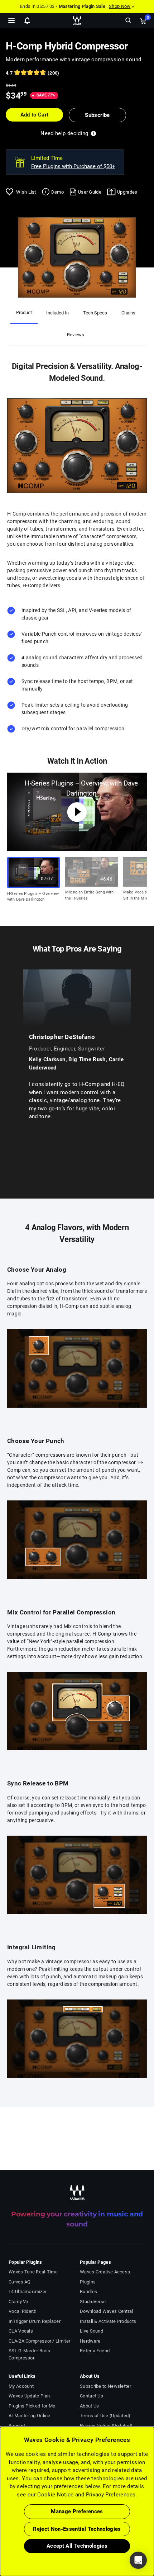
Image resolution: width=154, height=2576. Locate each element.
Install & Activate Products (108, 2321)
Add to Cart (35, 115)
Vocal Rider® (23, 2311)
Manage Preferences (77, 2511)
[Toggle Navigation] (11, 20)
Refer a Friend (95, 2351)
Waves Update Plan (29, 2396)
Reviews (76, 335)
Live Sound (92, 2331)
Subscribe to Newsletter (105, 2386)
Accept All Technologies (77, 2546)
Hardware (90, 2341)
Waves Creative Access (105, 2272)
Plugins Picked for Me (32, 2406)
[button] (0, 2540)
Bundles (88, 2292)
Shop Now (120, 6)
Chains (128, 313)
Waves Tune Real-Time (33, 2272)
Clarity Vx (18, 2302)
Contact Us (92, 2396)
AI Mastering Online (30, 2416)
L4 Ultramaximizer (28, 2292)
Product (24, 312)
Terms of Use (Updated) (105, 2416)
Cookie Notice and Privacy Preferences (86, 2495)
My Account (21, 2386)
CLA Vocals (21, 2331)
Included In (57, 313)
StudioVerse (93, 2302)
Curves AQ (20, 2282)
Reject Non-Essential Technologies (77, 2529)
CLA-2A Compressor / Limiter (39, 2341)
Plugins (88, 2282)
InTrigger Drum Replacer (35, 2321)
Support (17, 2426)
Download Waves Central (107, 2311)
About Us (89, 2406)
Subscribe (97, 115)
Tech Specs (95, 313)
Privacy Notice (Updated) (106, 2426)
